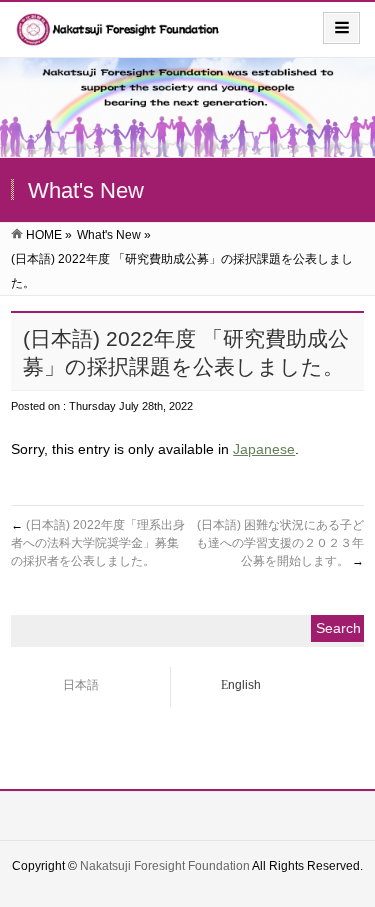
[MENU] (341, 28)
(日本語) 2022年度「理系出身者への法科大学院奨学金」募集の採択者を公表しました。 (98, 543)
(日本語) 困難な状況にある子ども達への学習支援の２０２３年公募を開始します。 (280, 543)
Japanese (264, 449)
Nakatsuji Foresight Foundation (165, 866)
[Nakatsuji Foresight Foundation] (119, 36)
